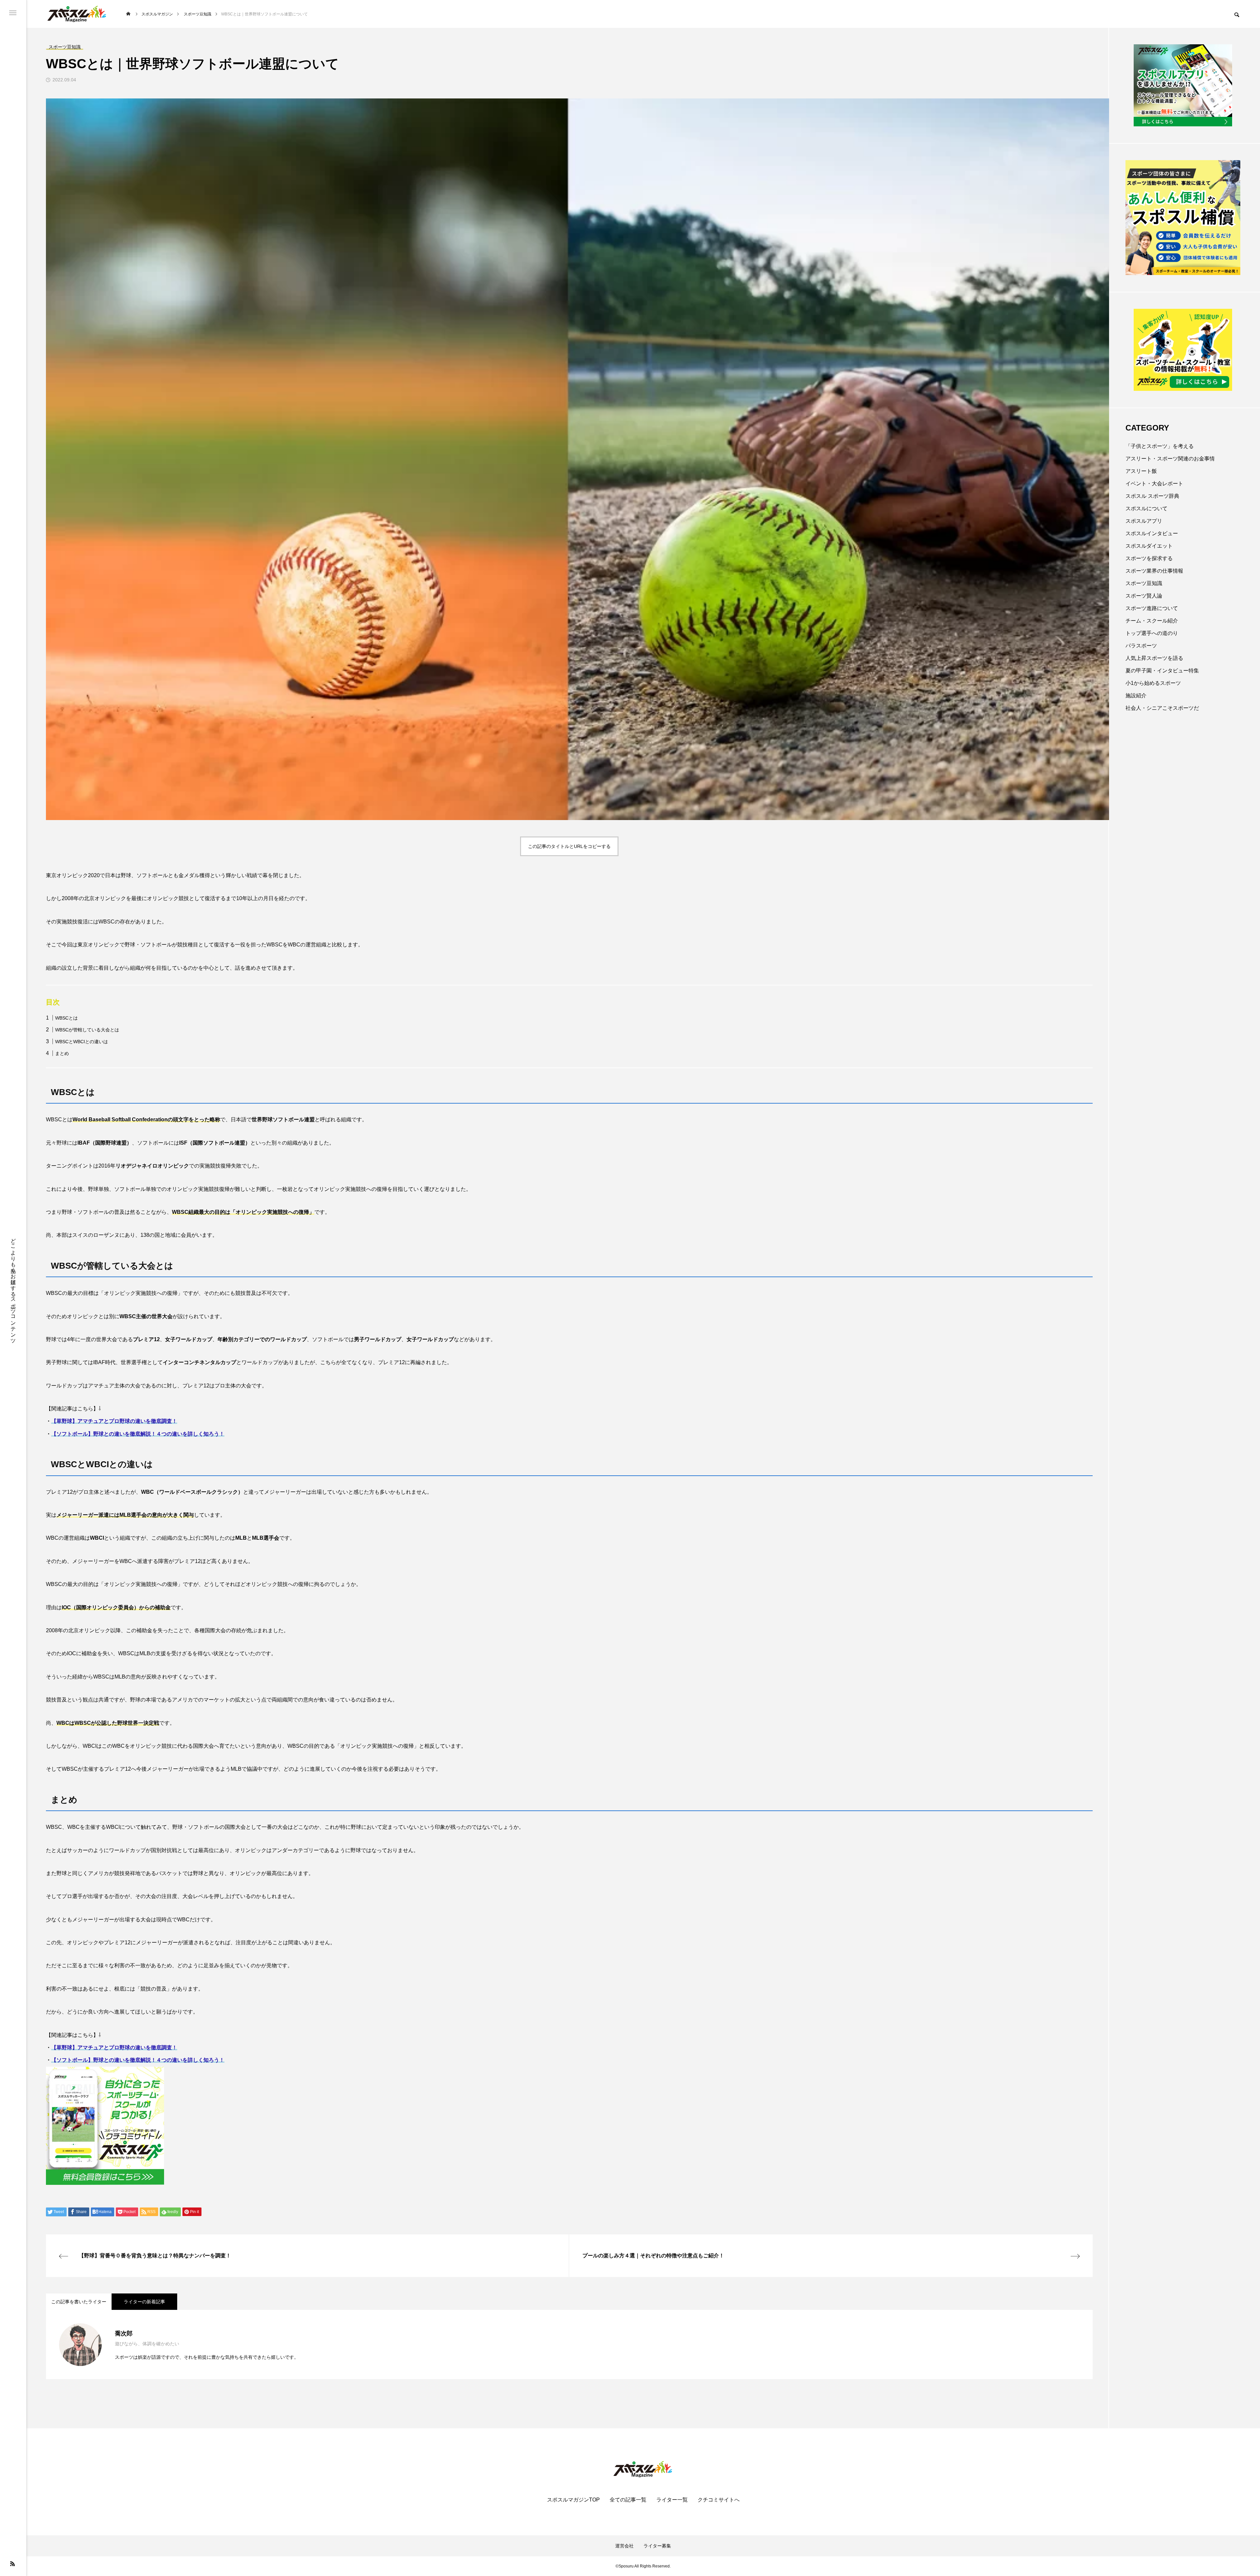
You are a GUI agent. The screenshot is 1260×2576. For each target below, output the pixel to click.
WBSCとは (66, 1018)
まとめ (62, 1053)
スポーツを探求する (1149, 558)
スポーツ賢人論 (1144, 596)
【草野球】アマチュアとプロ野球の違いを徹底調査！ (114, 1421)
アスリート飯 (1141, 471)
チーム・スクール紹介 (1152, 621)
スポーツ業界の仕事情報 (1154, 571)
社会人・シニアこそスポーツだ (1162, 708)
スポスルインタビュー (1152, 533)
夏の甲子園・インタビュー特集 (1162, 671)
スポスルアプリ (1144, 521)
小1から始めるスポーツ (1153, 683)
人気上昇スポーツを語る (1154, 658)
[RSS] (12, 2564)
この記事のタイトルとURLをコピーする (569, 846)
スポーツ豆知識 (1144, 583)
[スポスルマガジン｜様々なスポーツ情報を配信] (77, 14)
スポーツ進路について (1152, 608)
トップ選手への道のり (1152, 633)
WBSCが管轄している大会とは (87, 1030)
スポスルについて (1146, 508)
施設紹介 (1136, 696)
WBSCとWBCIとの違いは (82, 1042)
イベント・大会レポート (1154, 484)
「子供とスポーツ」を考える (1160, 446)
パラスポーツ (1141, 646)
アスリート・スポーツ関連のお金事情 (1170, 459)
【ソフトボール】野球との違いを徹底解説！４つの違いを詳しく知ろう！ (138, 1434)
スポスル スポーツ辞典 (1152, 496)
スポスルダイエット (1149, 546)
